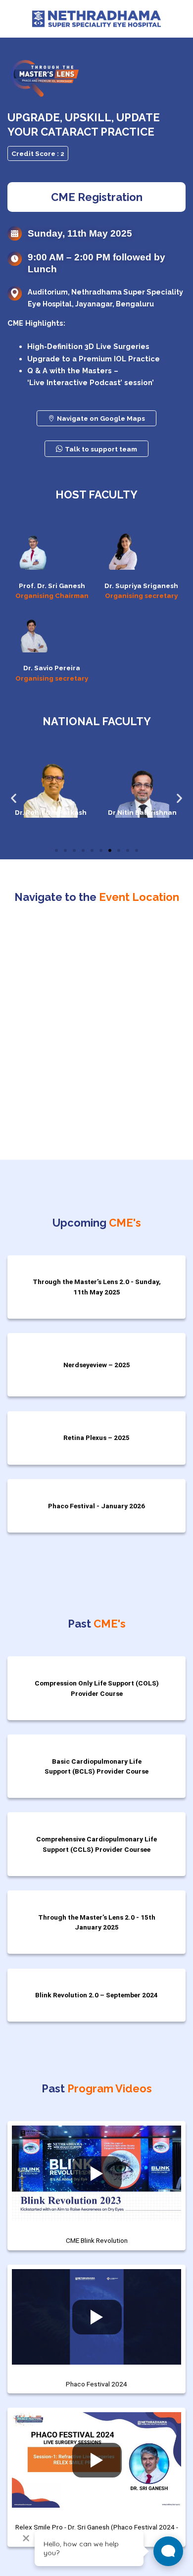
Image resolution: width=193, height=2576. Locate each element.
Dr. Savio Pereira (52, 668)
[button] (14, 798)
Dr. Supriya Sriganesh (141, 586)
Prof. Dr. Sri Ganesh (52, 586)
